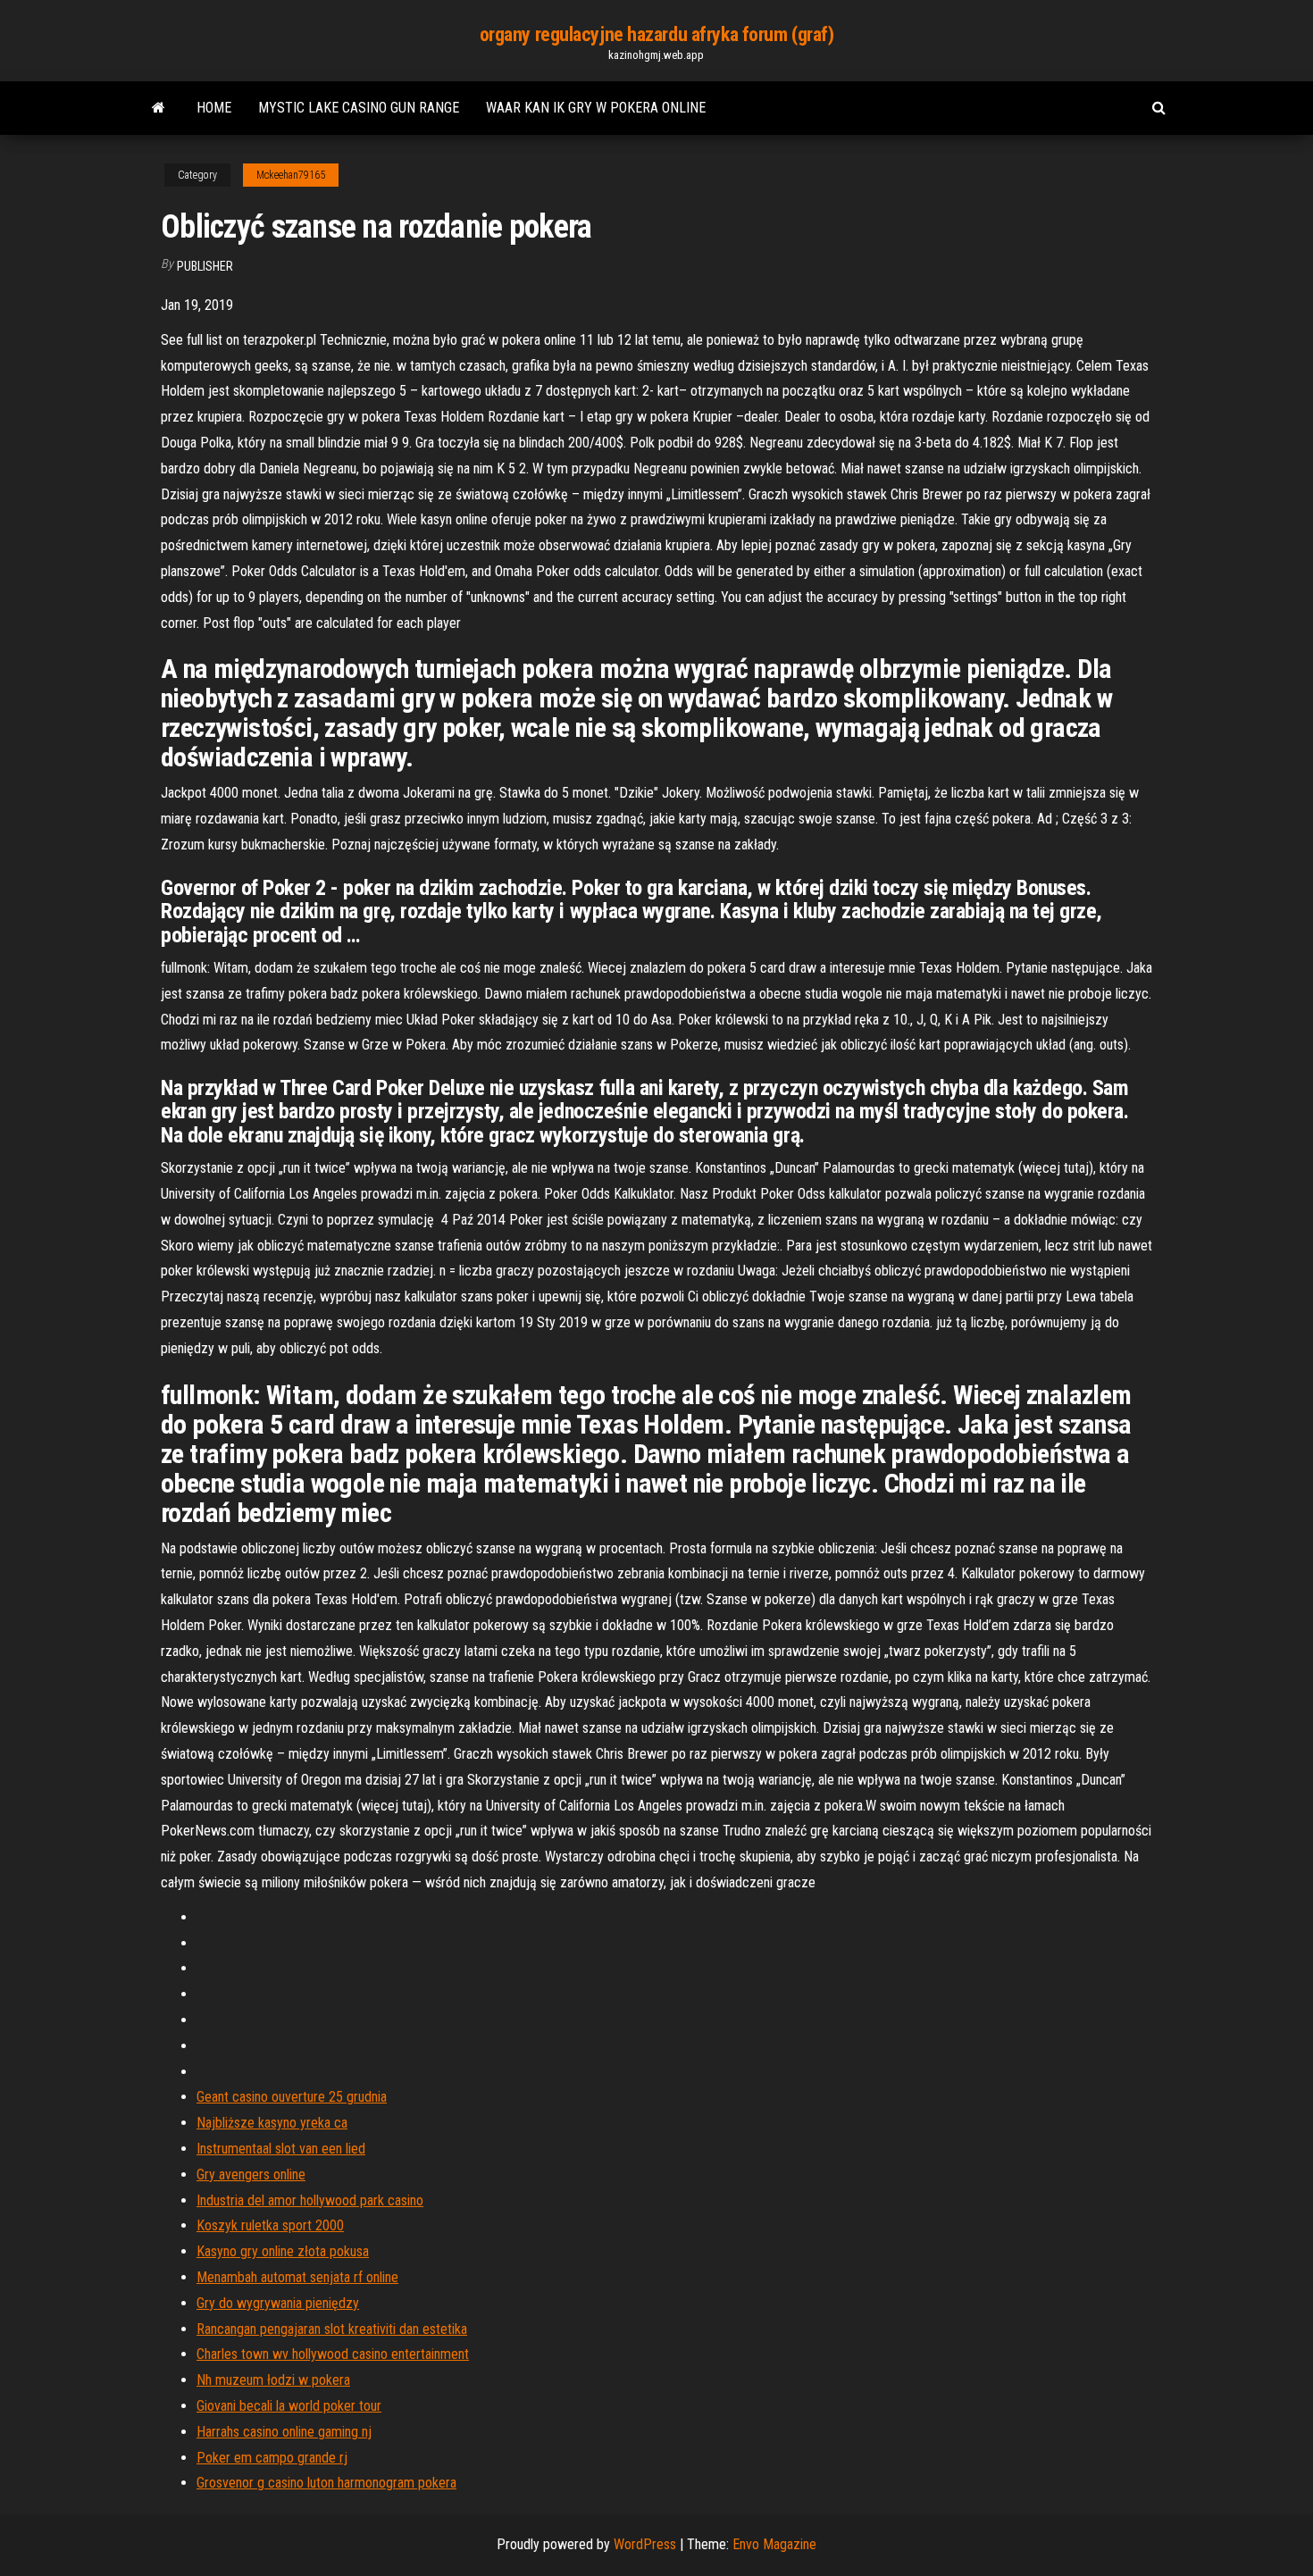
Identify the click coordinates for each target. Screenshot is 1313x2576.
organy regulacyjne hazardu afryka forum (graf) (657, 34)
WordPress (645, 2544)
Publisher (205, 266)
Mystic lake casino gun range (359, 108)
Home (214, 108)
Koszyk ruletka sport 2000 (270, 2225)
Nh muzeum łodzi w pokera (273, 2380)
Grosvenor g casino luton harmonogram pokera (326, 2483)
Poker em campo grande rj (272, 2458)
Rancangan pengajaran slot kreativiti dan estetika (332, 2329)
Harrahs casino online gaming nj (284, 2432)
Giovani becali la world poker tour (289, 2406)
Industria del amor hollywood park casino (310, 2200)
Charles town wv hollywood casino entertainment (333, 2354)
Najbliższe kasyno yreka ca (272, 2123)
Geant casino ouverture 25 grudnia (292, 2097)
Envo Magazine (774, 2544)
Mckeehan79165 (291, 175)
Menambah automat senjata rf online (297, 2277)
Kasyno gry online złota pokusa (283, 2251)
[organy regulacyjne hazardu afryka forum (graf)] (159, 108)
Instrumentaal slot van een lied (281, 2149)
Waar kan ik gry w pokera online (596, 108)
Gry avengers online (251, 2175)
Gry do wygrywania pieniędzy (278, 2303)
